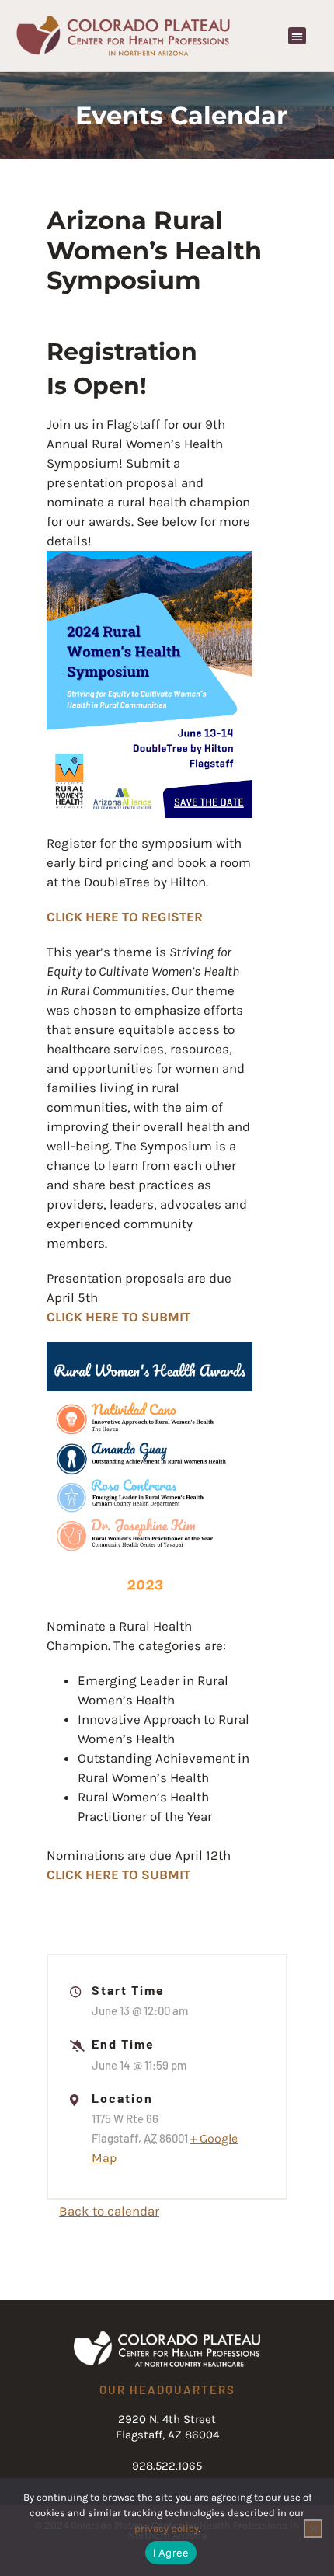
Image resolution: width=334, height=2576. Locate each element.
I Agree (171, 2553)
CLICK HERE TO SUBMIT (118, 1317)
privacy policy (167, 2528)
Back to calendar (109, 2211)
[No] (313, 2529)
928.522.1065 (167, 2466)
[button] (297, 36)
